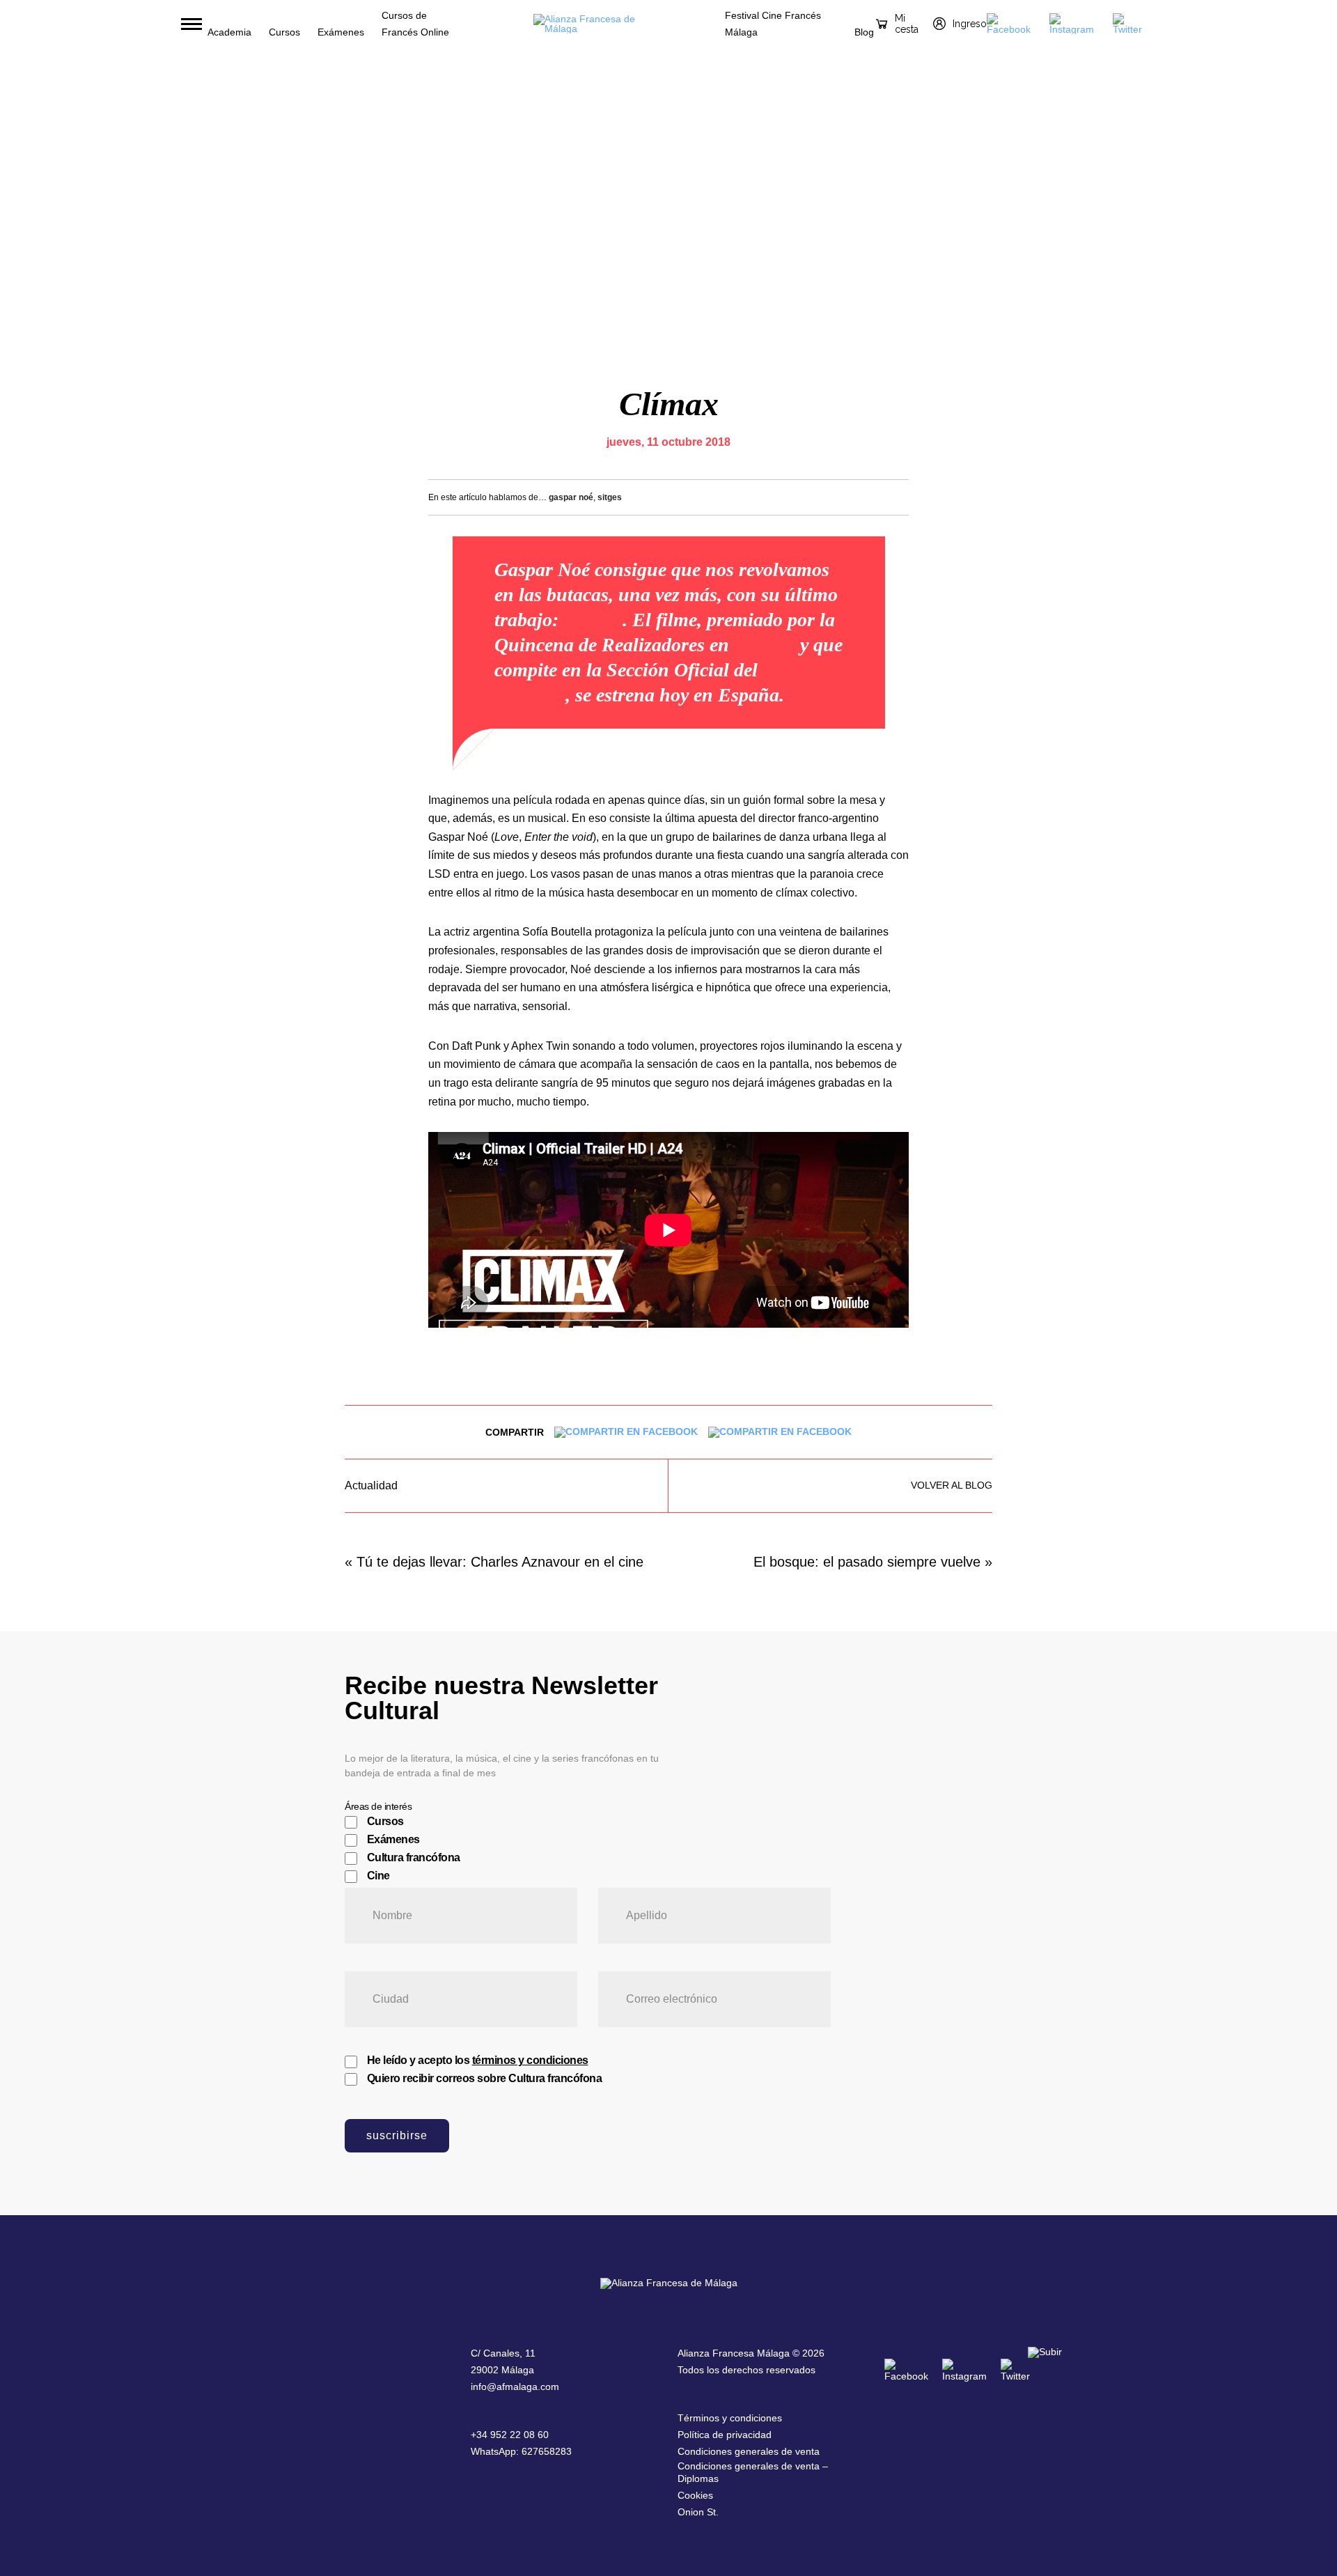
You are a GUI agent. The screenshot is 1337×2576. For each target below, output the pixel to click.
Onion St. (698, 2512)
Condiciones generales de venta (749, 2451)
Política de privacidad (725, 2435)
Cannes (765, 645)
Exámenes (341, 32)
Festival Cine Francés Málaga (773, 24)
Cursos (284, 32)
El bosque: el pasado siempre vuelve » (873, 1562)
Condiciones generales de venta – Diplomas (753, 2472)
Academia (229, 32)
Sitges (610, 497)
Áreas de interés (378, 1806)
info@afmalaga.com (515, 2387)
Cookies (695, 2495)
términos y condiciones (530, 2060)
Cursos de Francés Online (415, 24)
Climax (593, 620)
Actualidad (371, 1486)
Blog (864, 32)
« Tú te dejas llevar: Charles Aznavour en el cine (494, 1562)
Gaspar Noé (571, 497)
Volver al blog (952, 1485)
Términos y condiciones (730, 2418)
